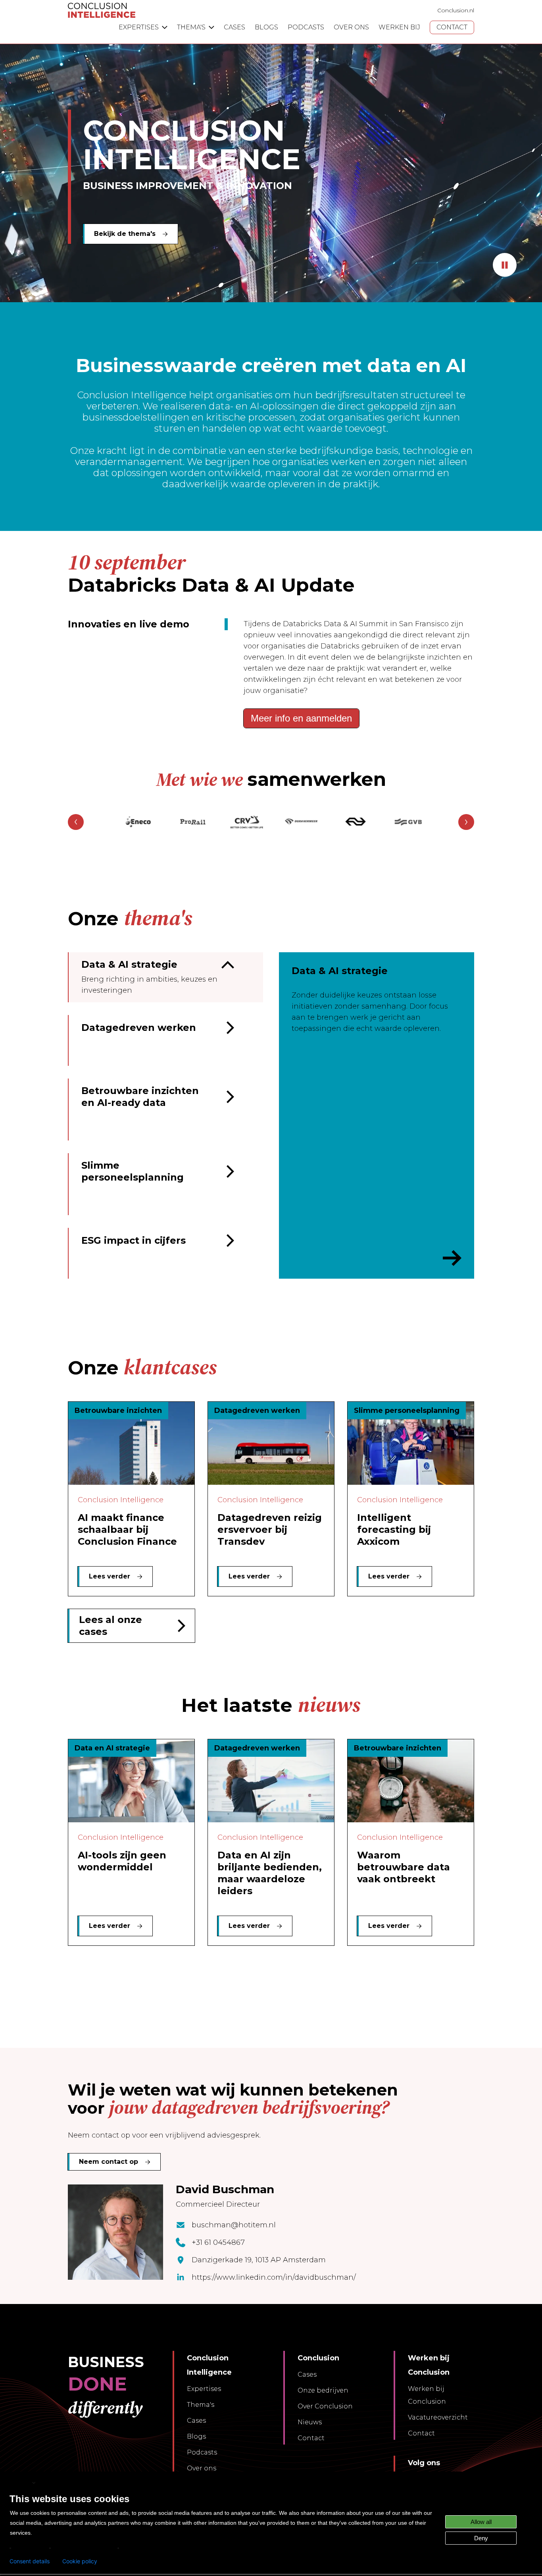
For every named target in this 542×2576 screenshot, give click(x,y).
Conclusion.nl (456, 10)
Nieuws (310, 2422)
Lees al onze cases (111, 1626)
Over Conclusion (325, 2406)
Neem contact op (109, 2162)
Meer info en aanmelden (301, 718)
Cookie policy (80, 2561)
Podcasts (202, 2452)
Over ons (202, 2468)
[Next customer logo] (466, 822)
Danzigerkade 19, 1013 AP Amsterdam (259, 2260)
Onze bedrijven (323, 2390)
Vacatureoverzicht (438, 2417)
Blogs (196, 2436)
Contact (311, 2438)
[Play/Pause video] (505, 265)
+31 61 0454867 (218, 2242)
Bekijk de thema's (125, 234)
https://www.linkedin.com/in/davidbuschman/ (274, 2277)
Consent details (30, 2561)
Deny (481, 2538)
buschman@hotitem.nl (234, 2225)
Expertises (204, 2389)
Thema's (201, 2405)
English (20, 2482)
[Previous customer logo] (76, 822)
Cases (196, 2421)
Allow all (481, 2522)
